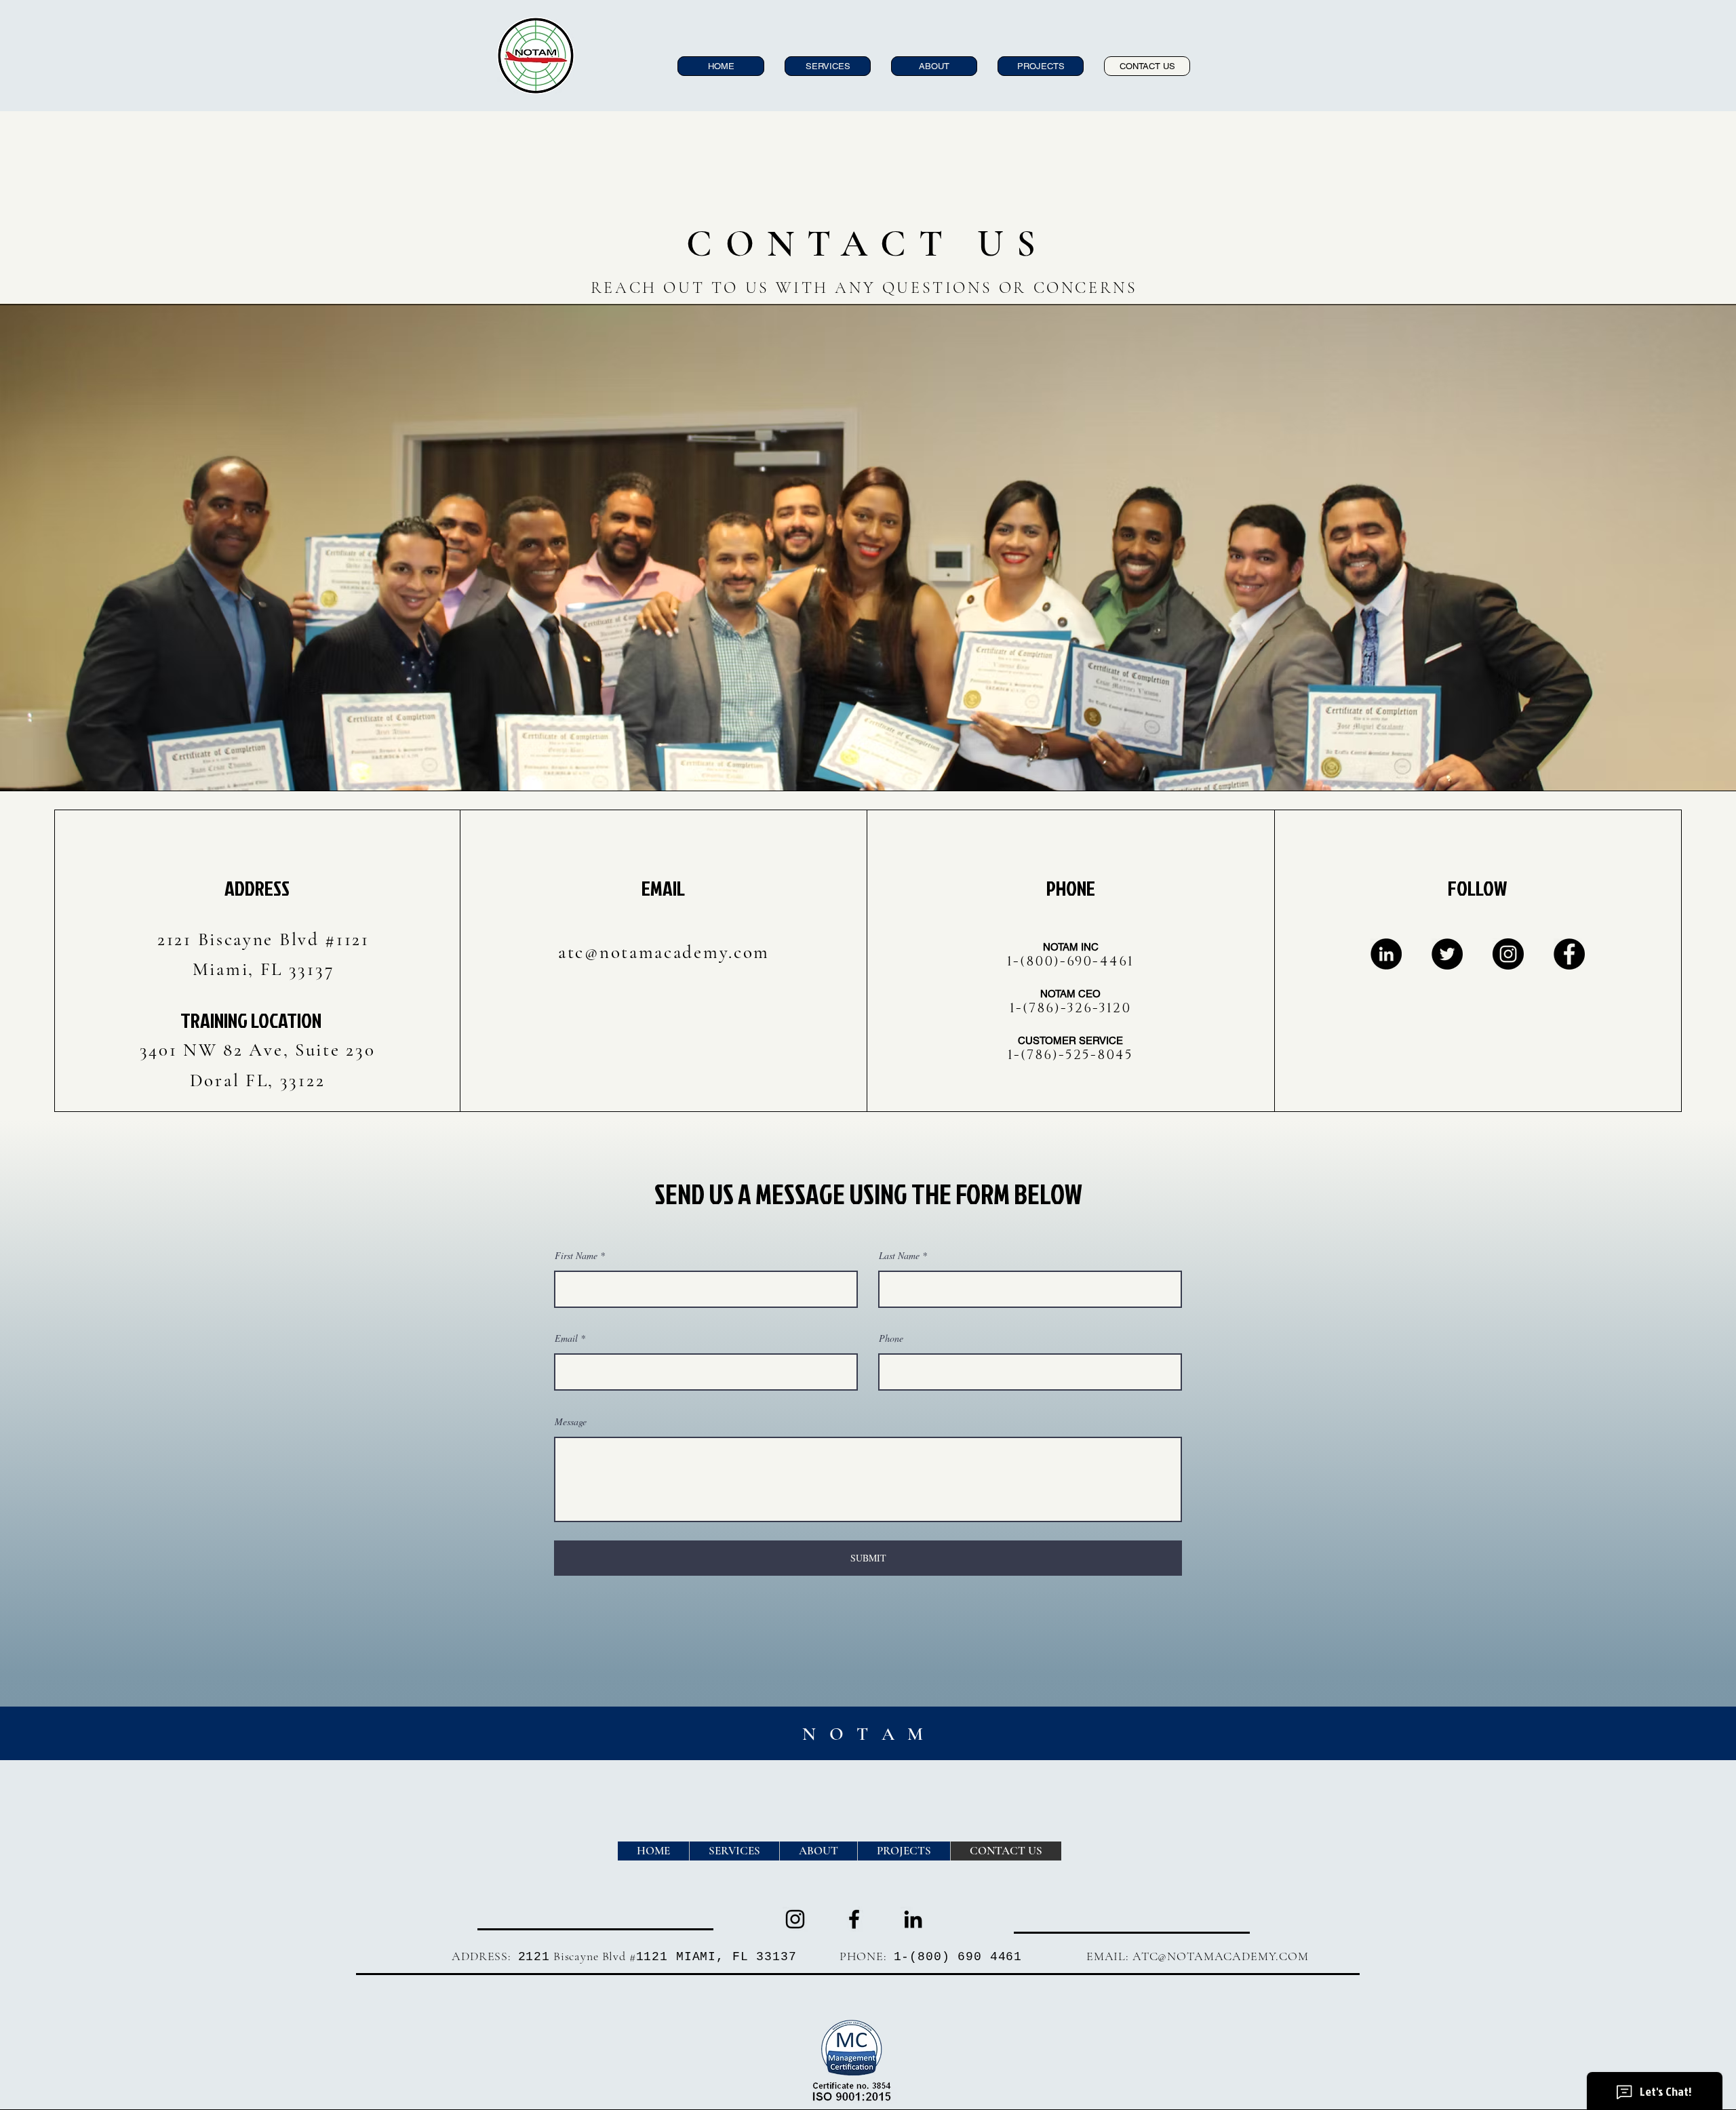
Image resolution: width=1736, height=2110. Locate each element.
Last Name (899, 1256)
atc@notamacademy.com (664, 952)
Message (571, 1422)
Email (566, 1338)
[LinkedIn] (1386, 954)
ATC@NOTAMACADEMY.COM (1221, 1956)
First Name (576, 1256)
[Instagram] (1508, 954)
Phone (891, 1338)
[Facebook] (1569, 954)
